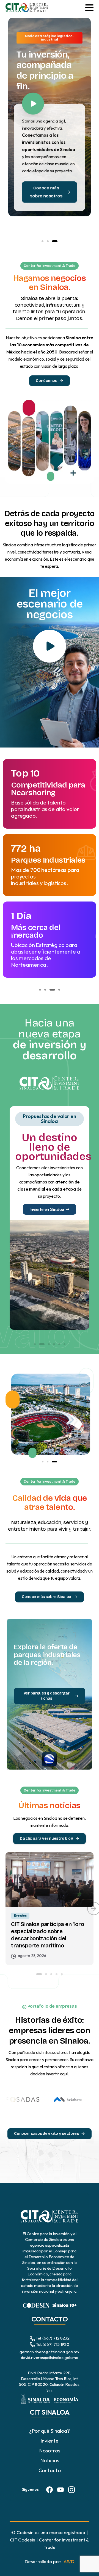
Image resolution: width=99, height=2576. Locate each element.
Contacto (50, 2470)
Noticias (50, 2460)
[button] (42, 241)
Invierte (50, 2441)
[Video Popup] (50, 646)
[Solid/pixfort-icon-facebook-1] (50, 2489)
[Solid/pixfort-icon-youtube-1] (61, 2489)
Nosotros (50, 2451)
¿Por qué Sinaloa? (49, 2431)
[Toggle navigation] (89, 8)
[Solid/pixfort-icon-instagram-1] (71, 2489)
